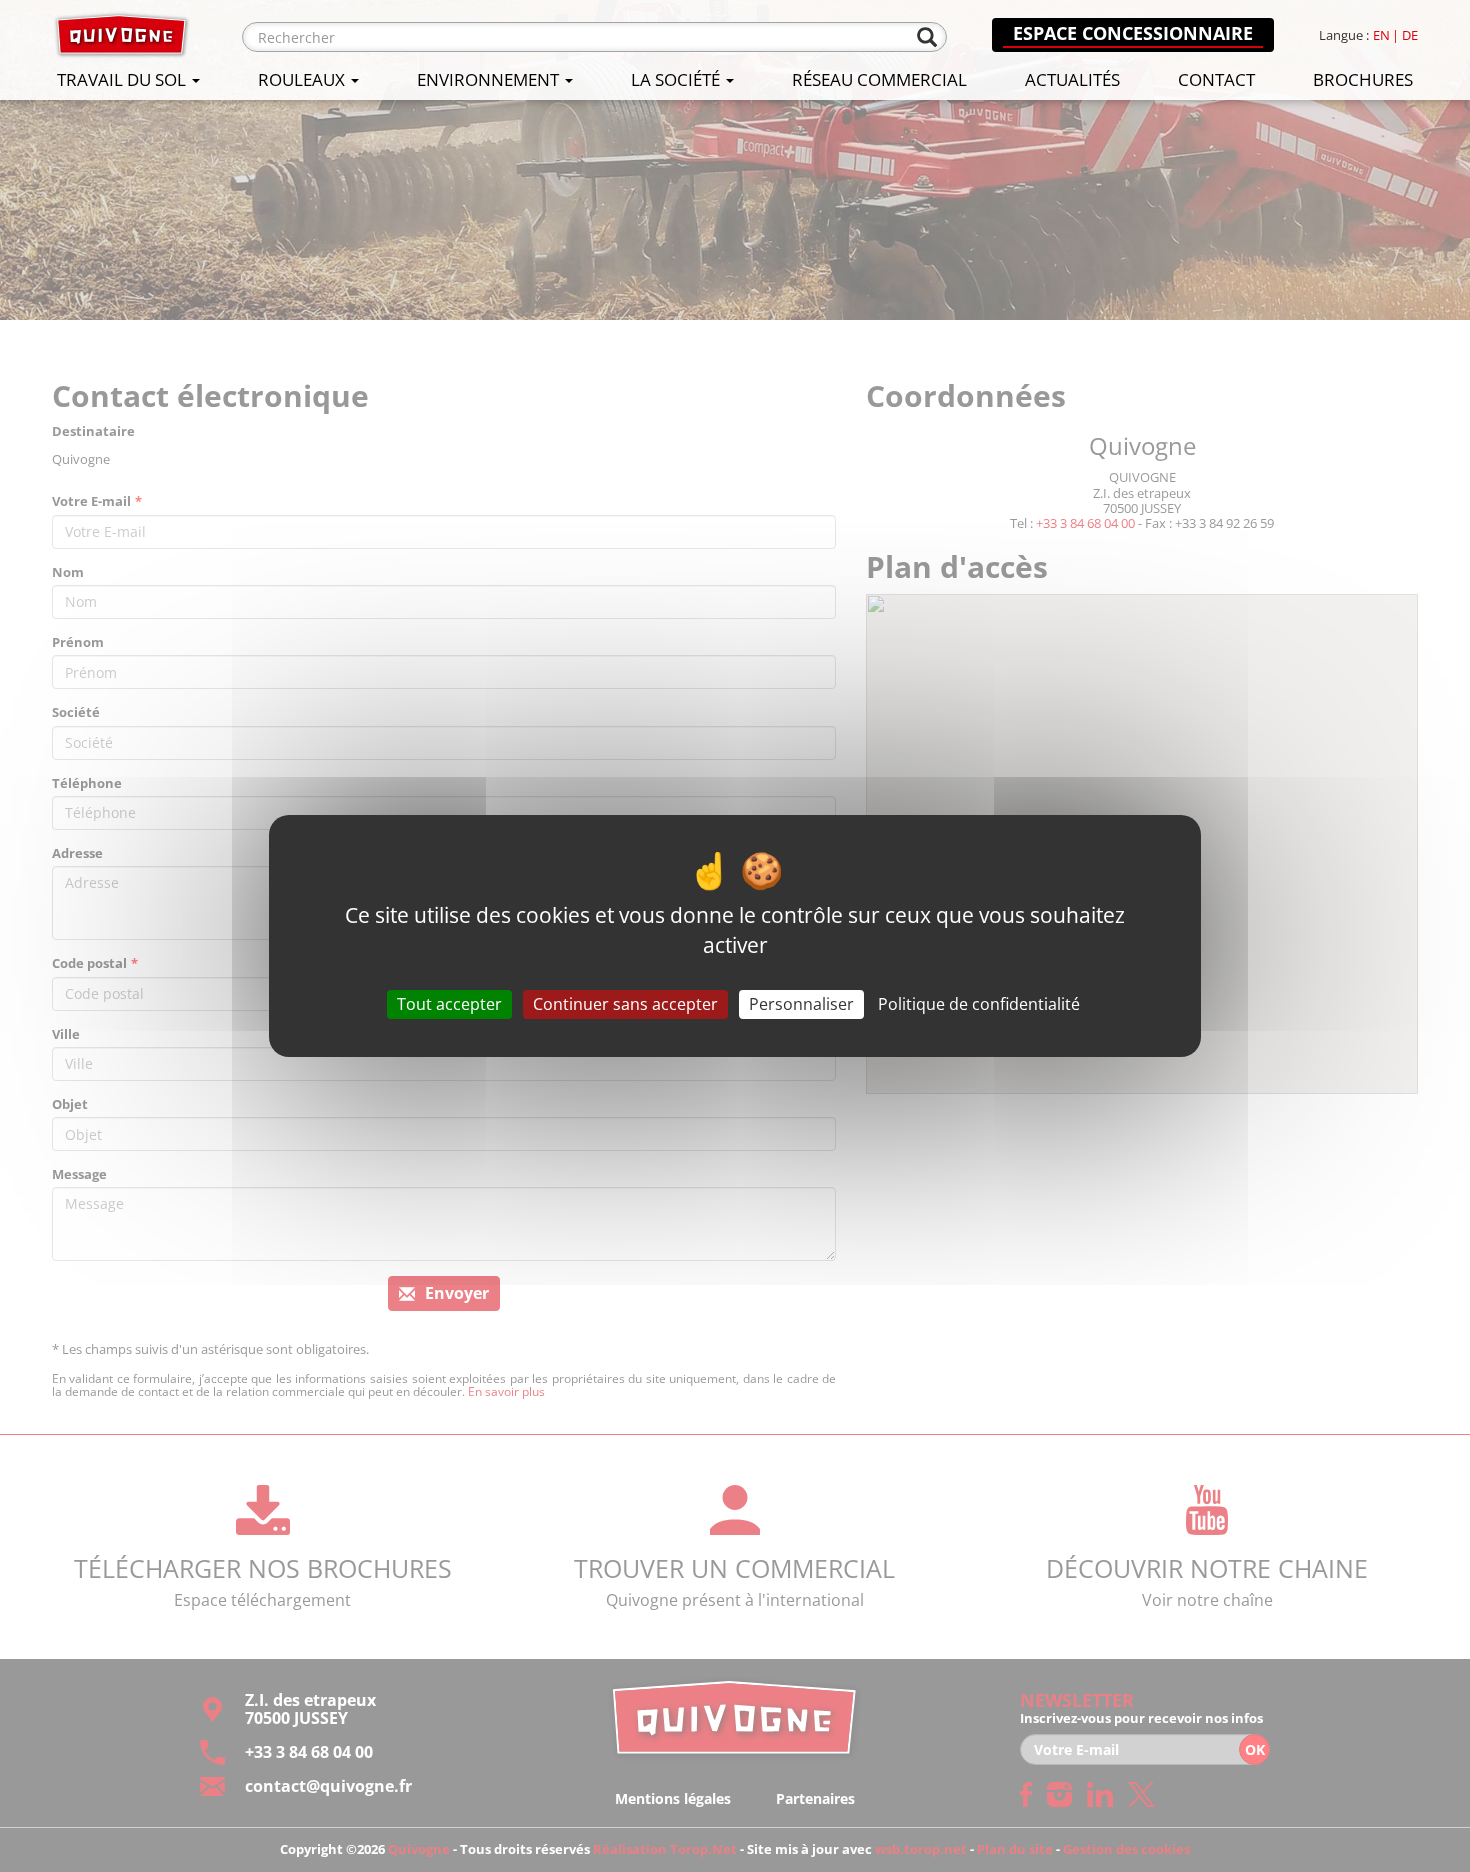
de (1410, 35)
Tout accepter (449, 1004)
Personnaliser (801, 1004)
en (1381, 35)
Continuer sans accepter (625, 1004)
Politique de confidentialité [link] (979, 1004)
